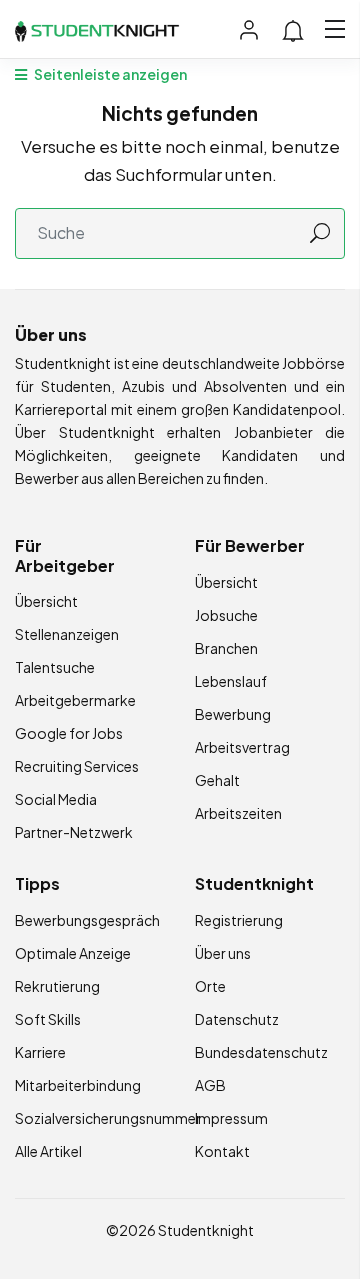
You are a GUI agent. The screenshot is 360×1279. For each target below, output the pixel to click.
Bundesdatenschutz (261, 1052)
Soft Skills (48, 1019)
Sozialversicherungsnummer (108, 1118)
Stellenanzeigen (67, 634)
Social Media (56, 799)
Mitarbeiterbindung (78, 1085)
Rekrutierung (57, 986)
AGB (210, 1085)
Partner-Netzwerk (74, 832)
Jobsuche (226, 615)
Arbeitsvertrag (242, 747)
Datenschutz (237, 1019)
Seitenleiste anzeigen (109, 74)
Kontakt (222, 1151)
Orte (210, 986)
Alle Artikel (48, 1151)
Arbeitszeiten (238, 813)
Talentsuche (55, 667)
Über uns (223, 953)
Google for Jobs (69, 733)
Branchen (226, 648)
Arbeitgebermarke (75, 700)
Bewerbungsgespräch (87, 920)
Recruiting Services (77, 766)
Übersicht (46, 601)
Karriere (40, 1052)
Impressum (231, 1118)
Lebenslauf (231, 681)
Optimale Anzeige (73, 953)
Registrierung (239, 920)
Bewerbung (233, 714)
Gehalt (217, 780)
